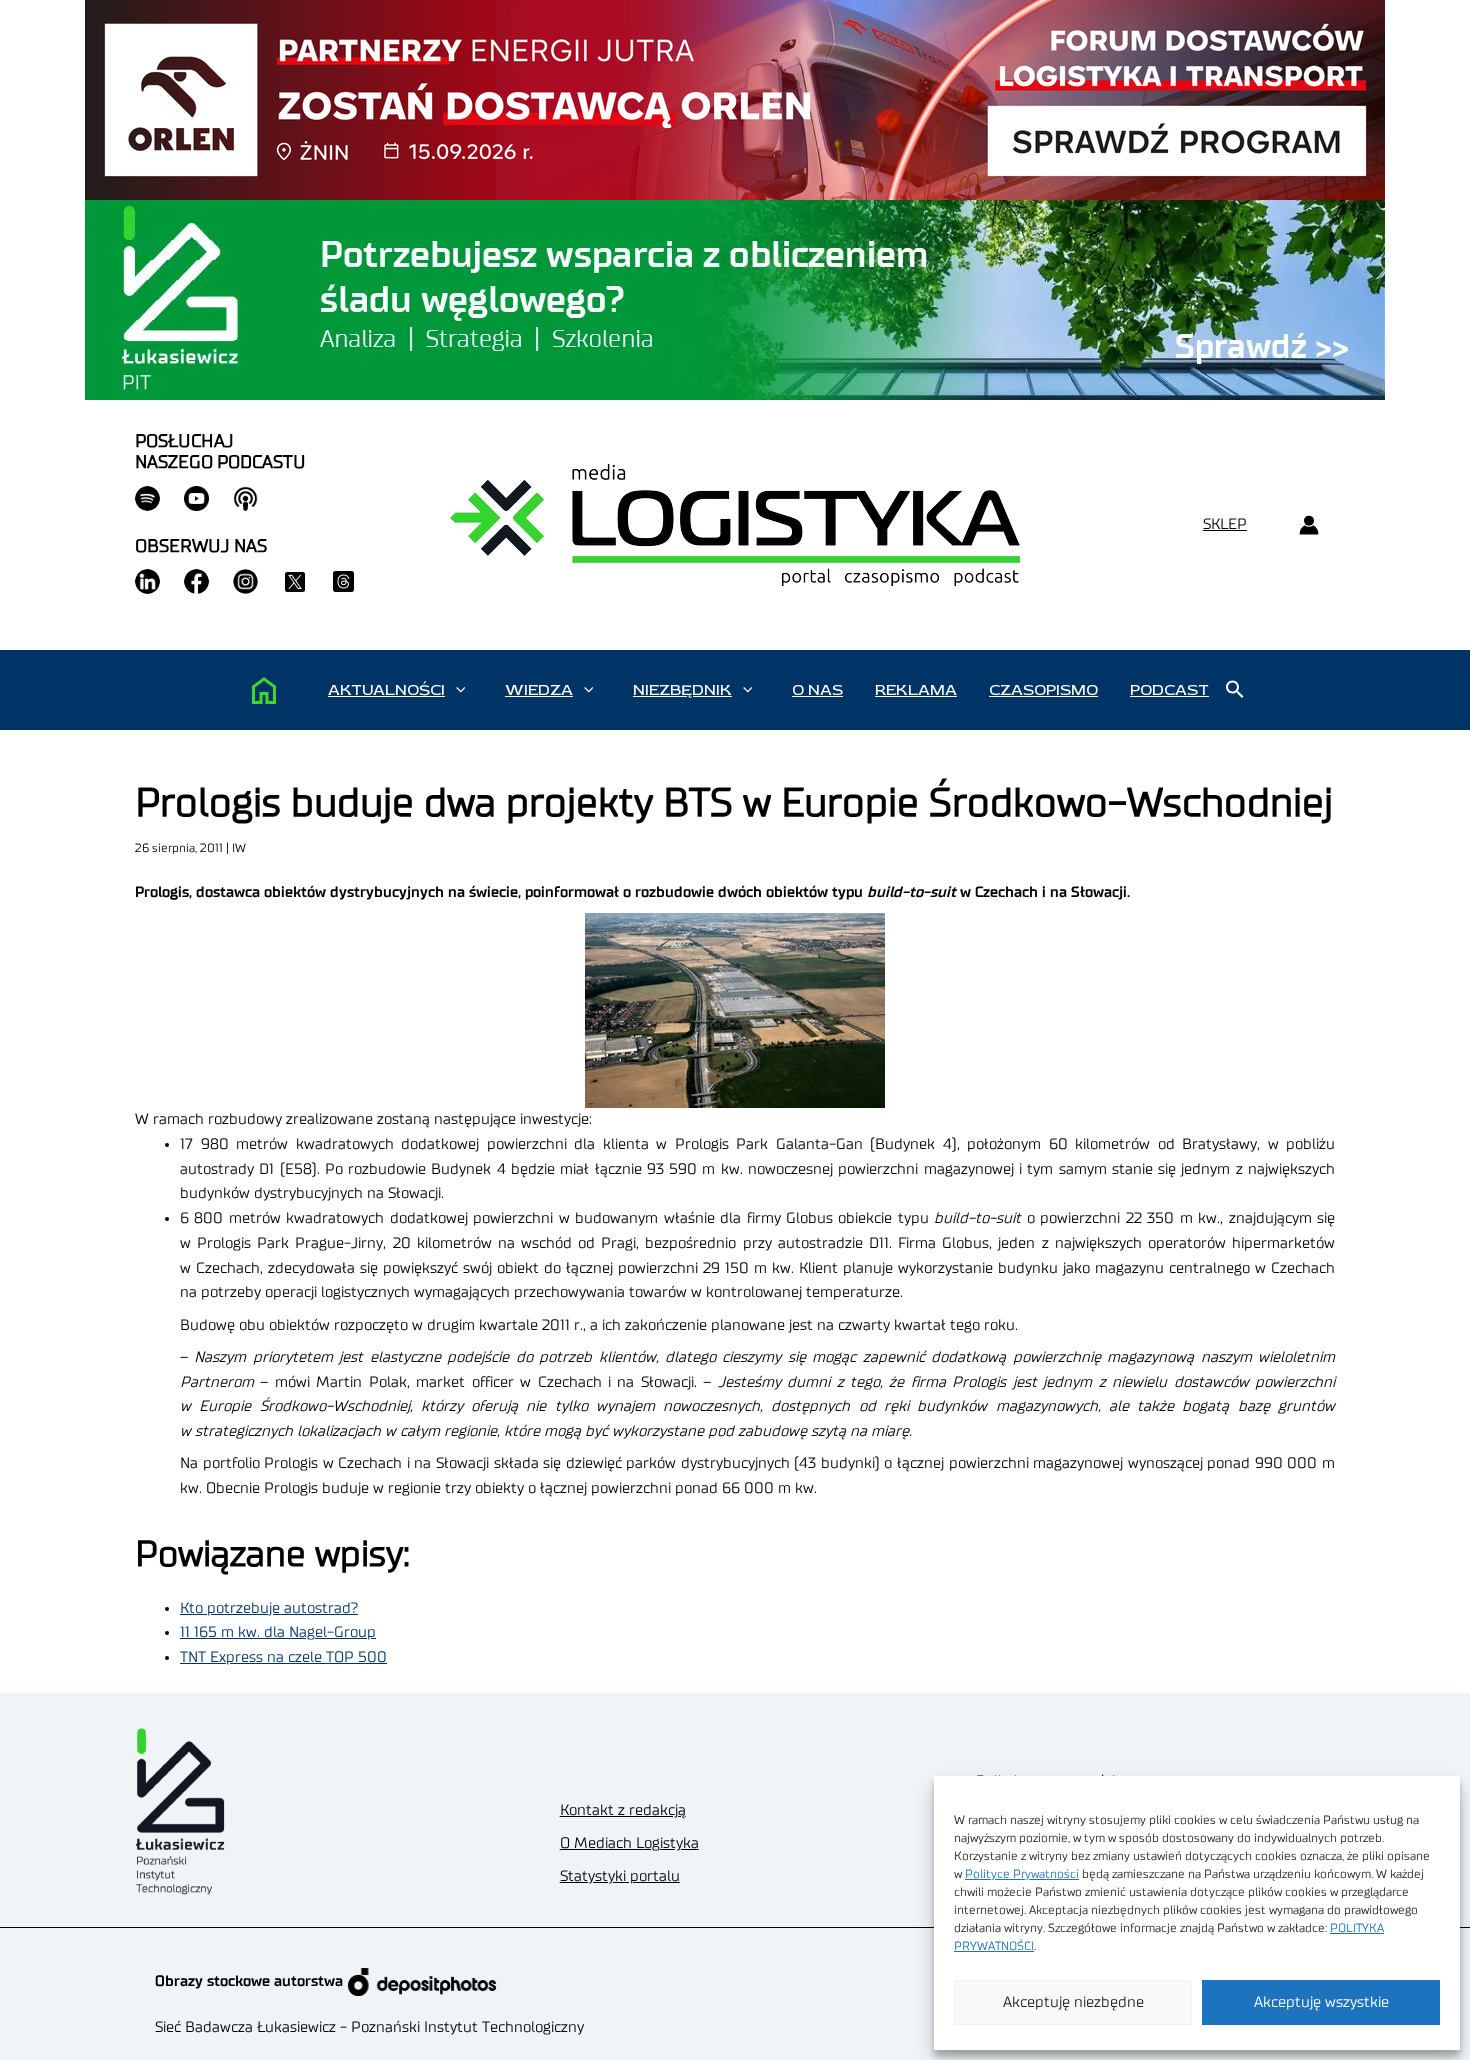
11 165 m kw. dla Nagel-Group (278, 1632)
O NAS (817, 690)
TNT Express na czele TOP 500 (283, 1657)
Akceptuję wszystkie (1321, 2002)
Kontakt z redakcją (623, 1810)
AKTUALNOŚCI (386, 690)
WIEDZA (539, 690)
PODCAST (1169, 690)
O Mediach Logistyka (629, 1843)
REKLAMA (916, 690)
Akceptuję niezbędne (1073, 2002)
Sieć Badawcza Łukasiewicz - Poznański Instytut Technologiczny (369, 2027)
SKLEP (1225, 524)
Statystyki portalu (620, 1876)
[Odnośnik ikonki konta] (1308, 525)
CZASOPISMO (1043, 690)
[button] (460, 690)
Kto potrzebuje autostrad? (269, 1608)
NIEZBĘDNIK (682, 690)
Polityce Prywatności (1022, 1874)
